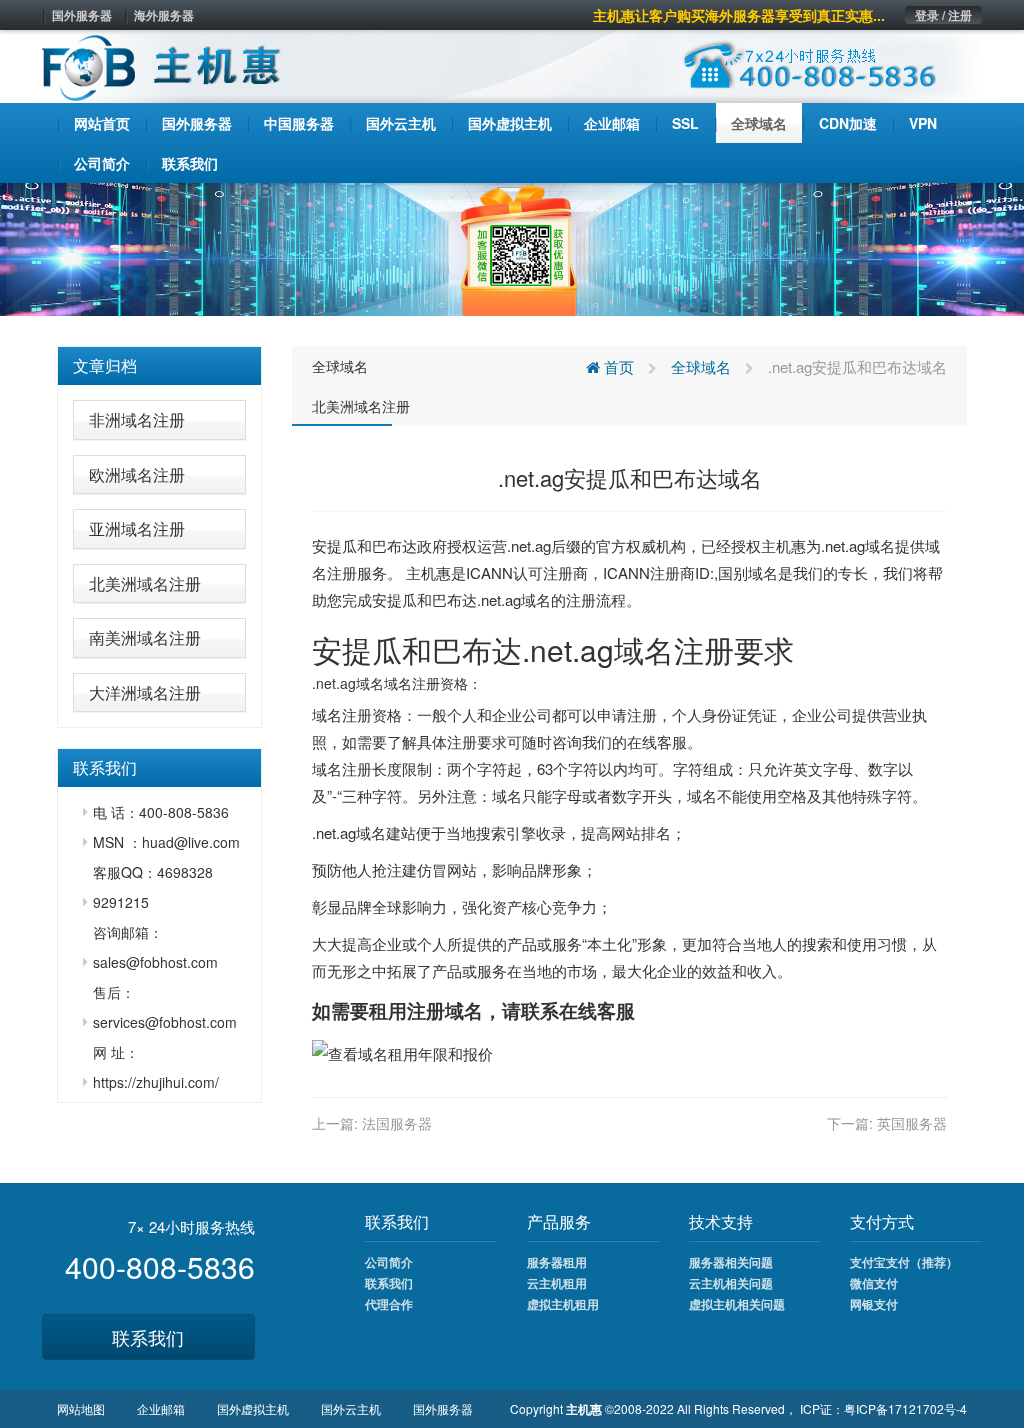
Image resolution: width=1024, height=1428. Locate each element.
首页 (617, 366)
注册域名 (445, 1010)
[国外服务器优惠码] (512, 247)
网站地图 (81, 1408)
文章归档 (105, 365)
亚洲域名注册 (137, 528)
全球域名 (340, 366)
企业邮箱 (161, 1408)
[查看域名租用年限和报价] (402, 1051)
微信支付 (874, 1283)
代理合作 (389, 1304)
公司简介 (389, 1262)
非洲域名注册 (137, 419)
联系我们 (148, 1337)
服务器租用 (557, 1262)
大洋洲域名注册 (145, 692)
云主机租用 (557, 1283)
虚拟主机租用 (563, 1304)
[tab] (159, 366)
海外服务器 (164, 15)
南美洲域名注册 (145, 637)
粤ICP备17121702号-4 (905, 1408)
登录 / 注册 (943, 15)
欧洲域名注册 (137, 474)
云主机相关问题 (731, 1283)
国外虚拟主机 (253, 1408)
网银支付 (874, 1304)
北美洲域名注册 (145, 583)
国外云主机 (351, 1408)
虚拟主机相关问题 (737, 1304)
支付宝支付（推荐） (904, 1262)
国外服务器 (82, 15)
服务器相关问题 (731, 1262)
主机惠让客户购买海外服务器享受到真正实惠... (739, 15)
